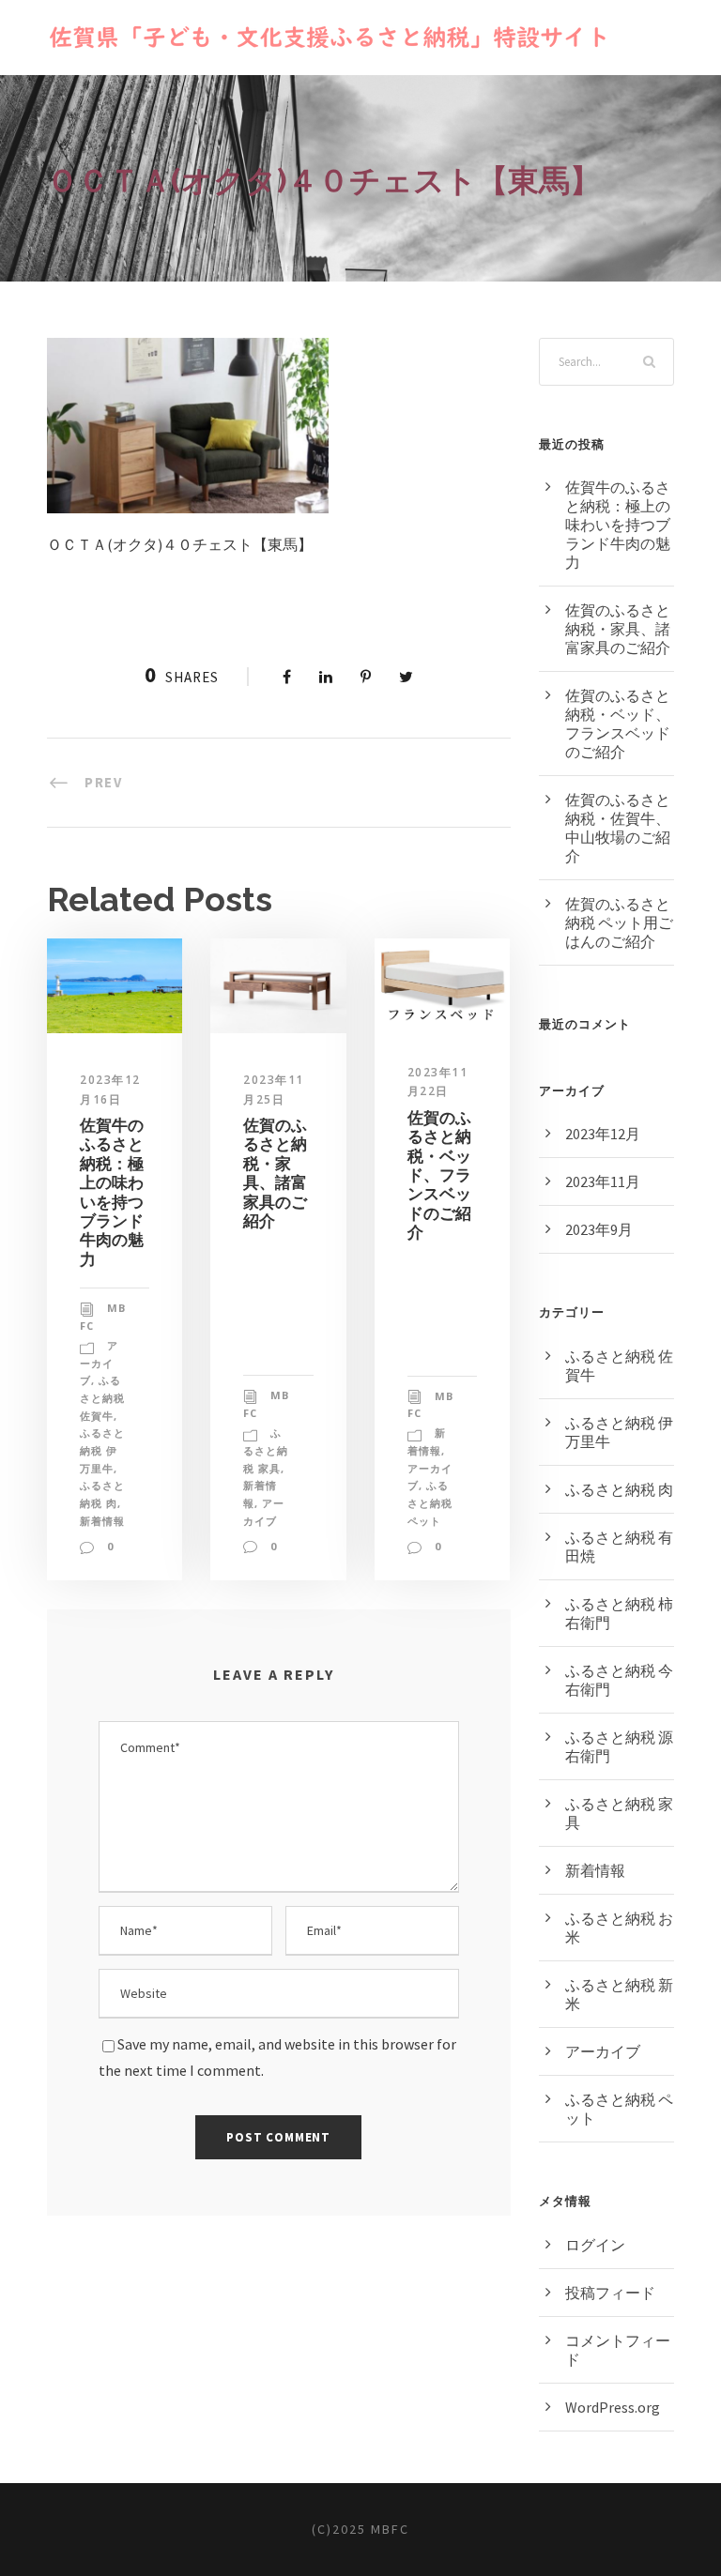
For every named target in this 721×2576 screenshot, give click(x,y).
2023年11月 (603, 1181)
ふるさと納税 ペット (430, 1502)
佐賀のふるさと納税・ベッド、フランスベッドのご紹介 (439, 1175)
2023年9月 (599, 1229)
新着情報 (102, 1521)
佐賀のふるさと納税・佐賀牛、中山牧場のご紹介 (618, 828)
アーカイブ (99, 1363)
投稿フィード (610, 2293)
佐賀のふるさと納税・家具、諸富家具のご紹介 (275, 1173)
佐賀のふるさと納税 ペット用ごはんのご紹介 (619, 922)
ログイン (595, 2245)
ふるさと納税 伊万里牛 (102, 1450)
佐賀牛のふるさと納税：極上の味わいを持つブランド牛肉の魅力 (112, 1192)
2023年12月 (603, 1134)
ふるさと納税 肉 (619, 1489)
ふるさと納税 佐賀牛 (102, 1397)
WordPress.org (613, 2407)
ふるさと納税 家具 (266, 1450)
